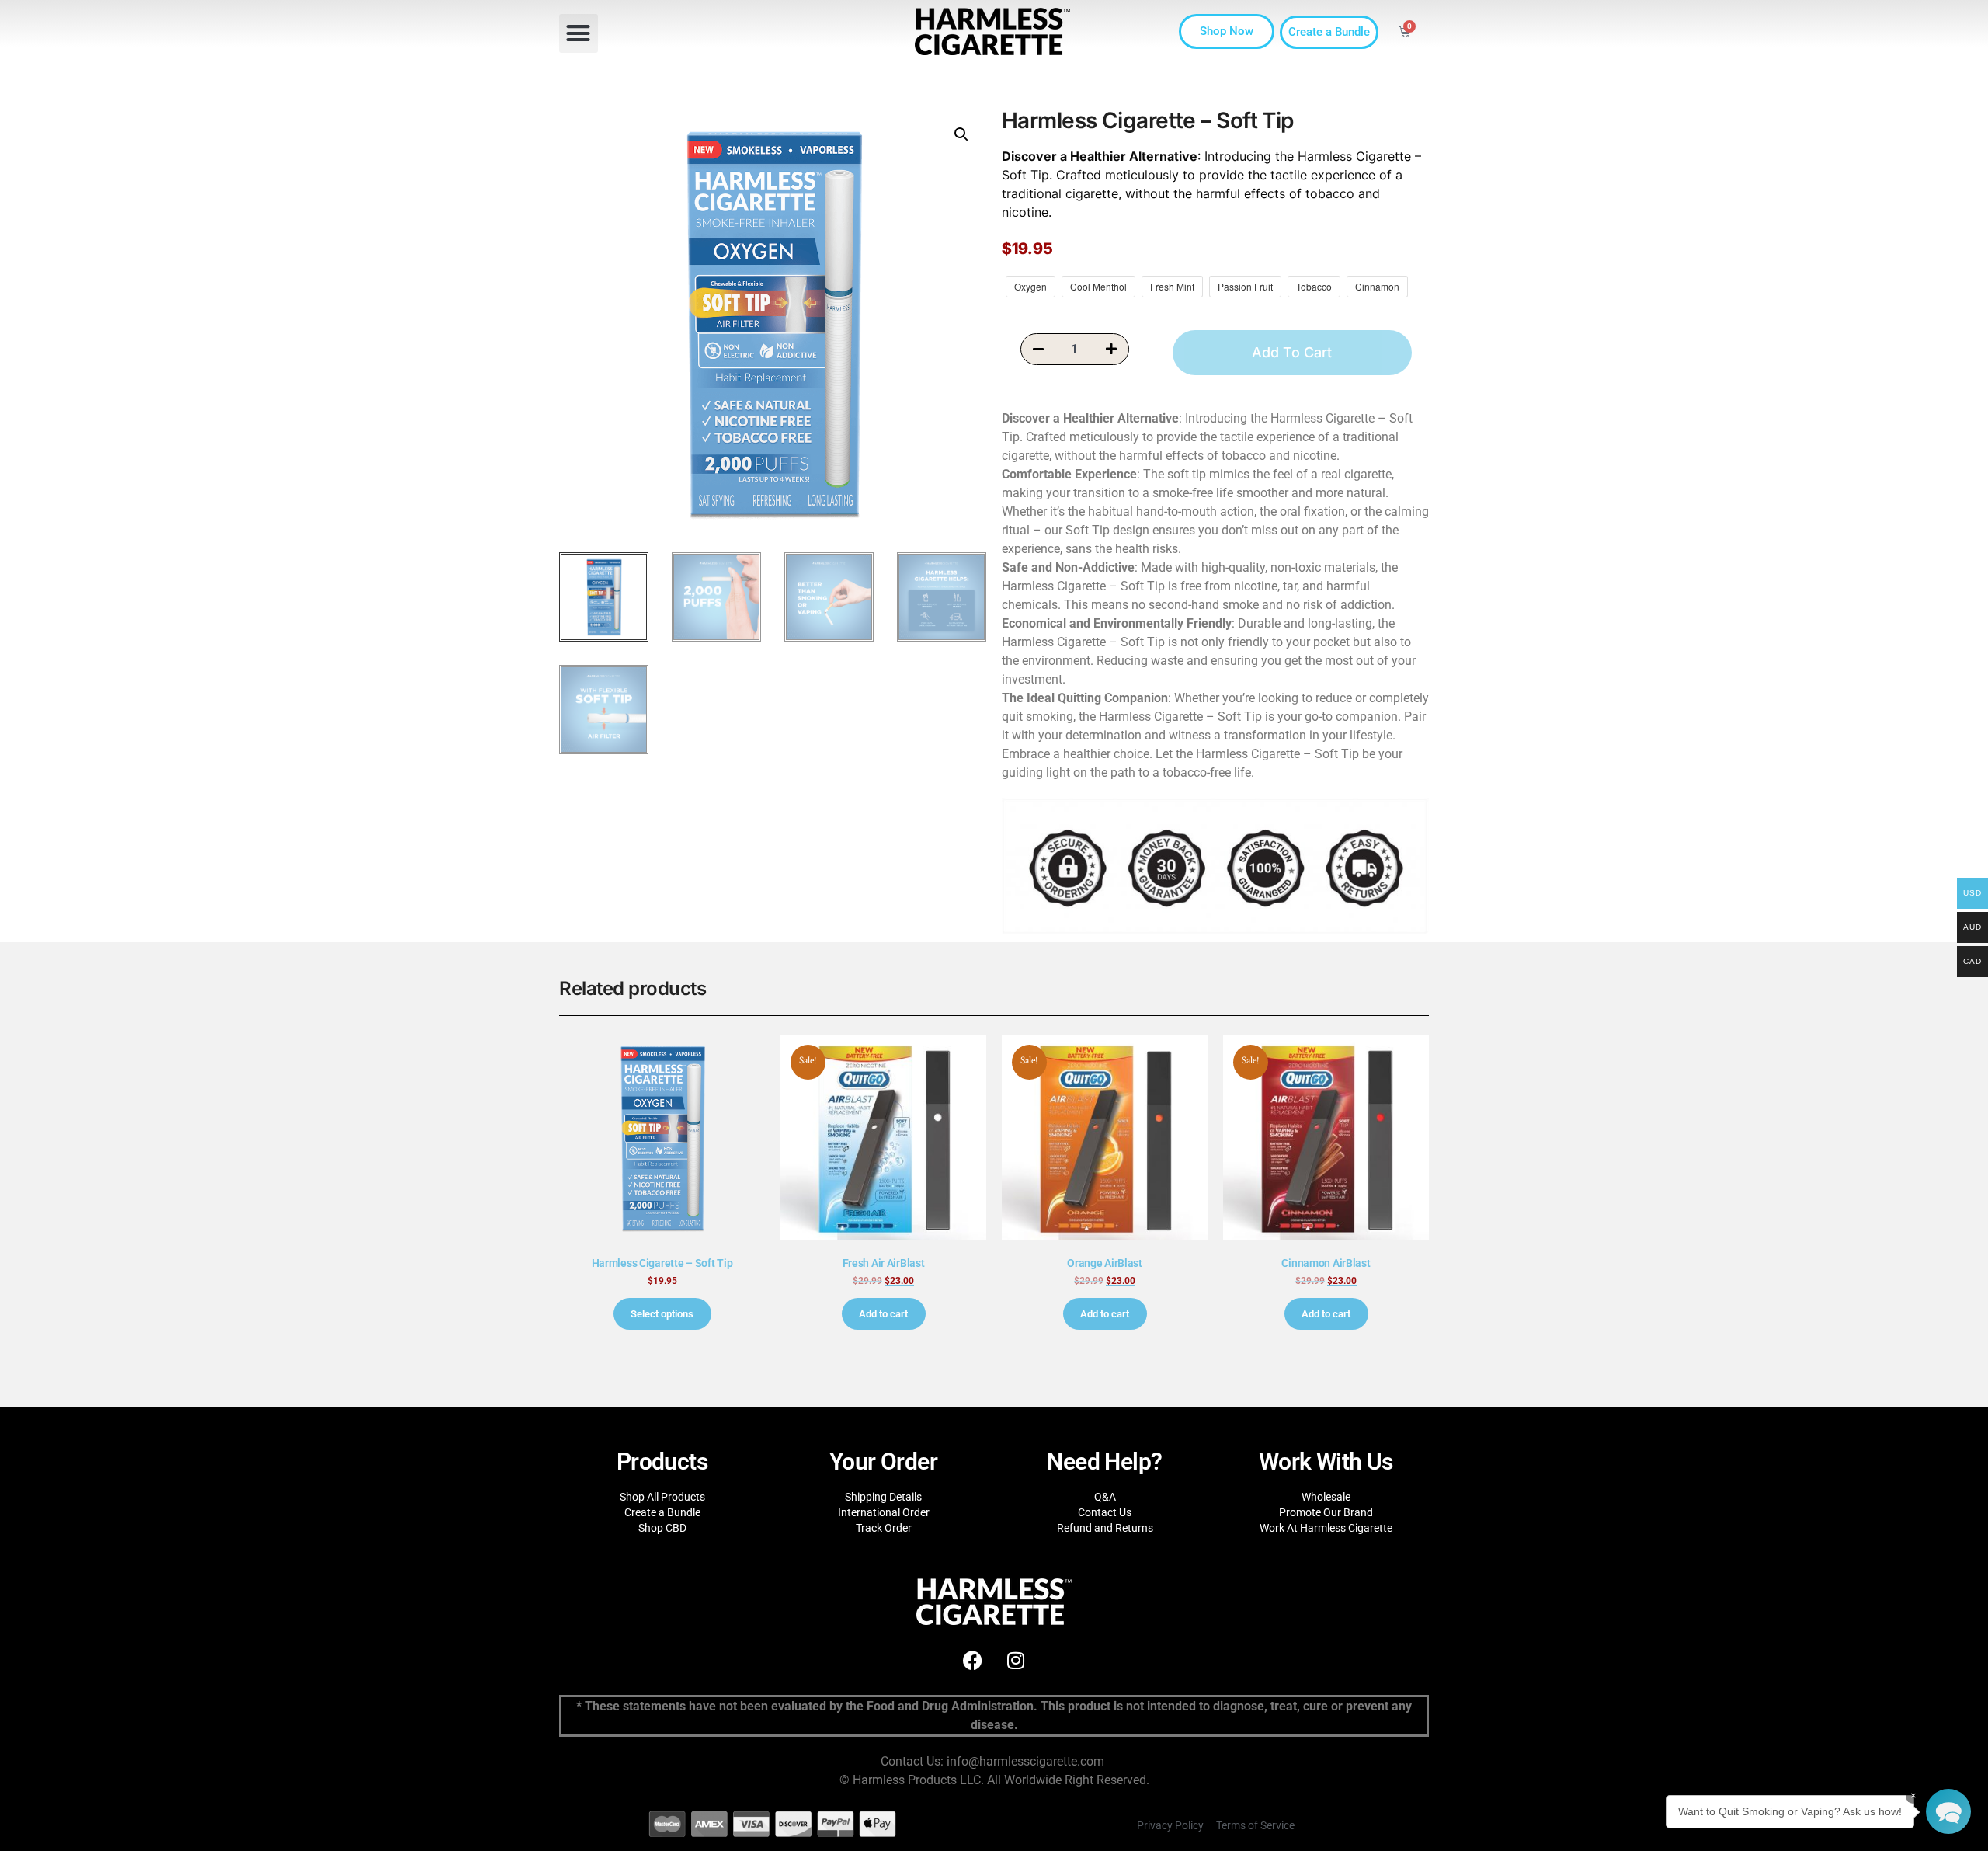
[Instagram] (1016, 1660)
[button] (579, 33)
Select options (662, 1314)
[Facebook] (973, 1660)
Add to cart (883, 1314)
